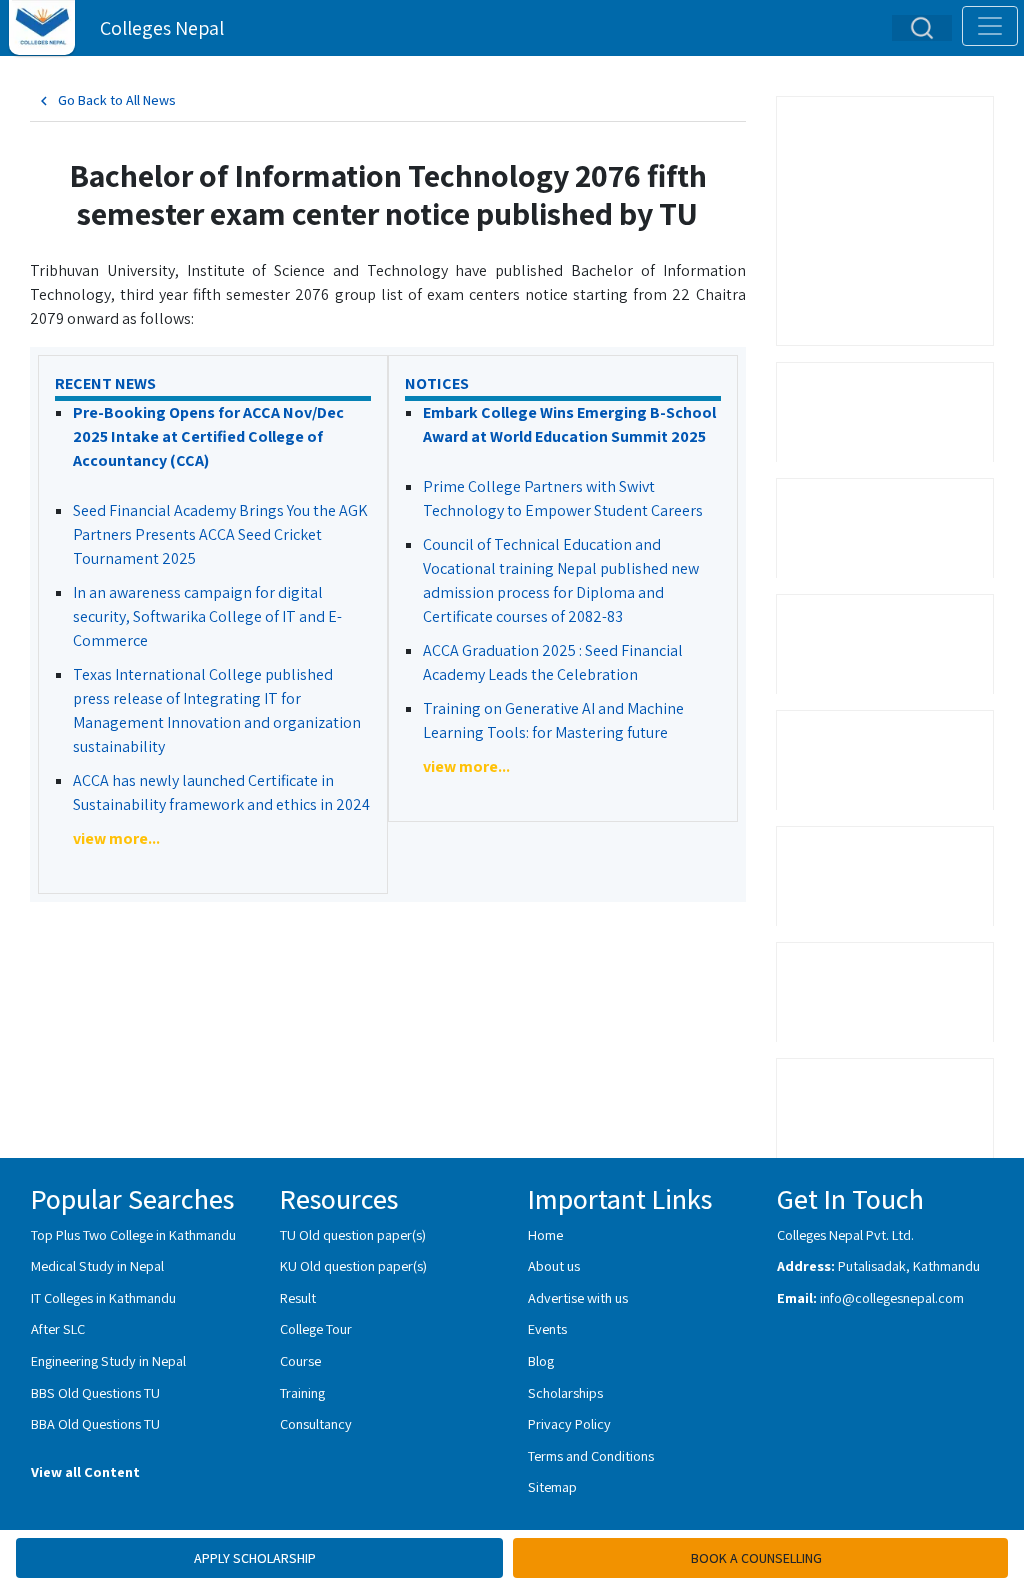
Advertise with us (578, 1297)
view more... (116, 838)
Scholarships (565, 1392)
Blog (541, 1360)
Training (302, 1392)
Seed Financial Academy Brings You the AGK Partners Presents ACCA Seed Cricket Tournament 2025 (220, 534)
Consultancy (316, 1423)
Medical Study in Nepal (97, 1265)
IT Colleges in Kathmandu (103, 1297)
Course (300, 1360)
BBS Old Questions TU (95, 1392)
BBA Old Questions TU (95, 1423)
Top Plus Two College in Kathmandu (133, 1234)
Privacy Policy (569, 1423)
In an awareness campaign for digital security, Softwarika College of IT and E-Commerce (207, 616)
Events (547, 1328)
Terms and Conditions (591, 1455)
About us (554, 1265)
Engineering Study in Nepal (108, 1360)
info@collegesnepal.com (892, 1297)
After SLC (58, 1328)
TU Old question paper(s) (353, 1234)
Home (545, 1234)
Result (298, 1297)
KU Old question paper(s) (353, 1265)
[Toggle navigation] (990, 26)
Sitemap (552, 1486)
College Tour (316, 1328)
